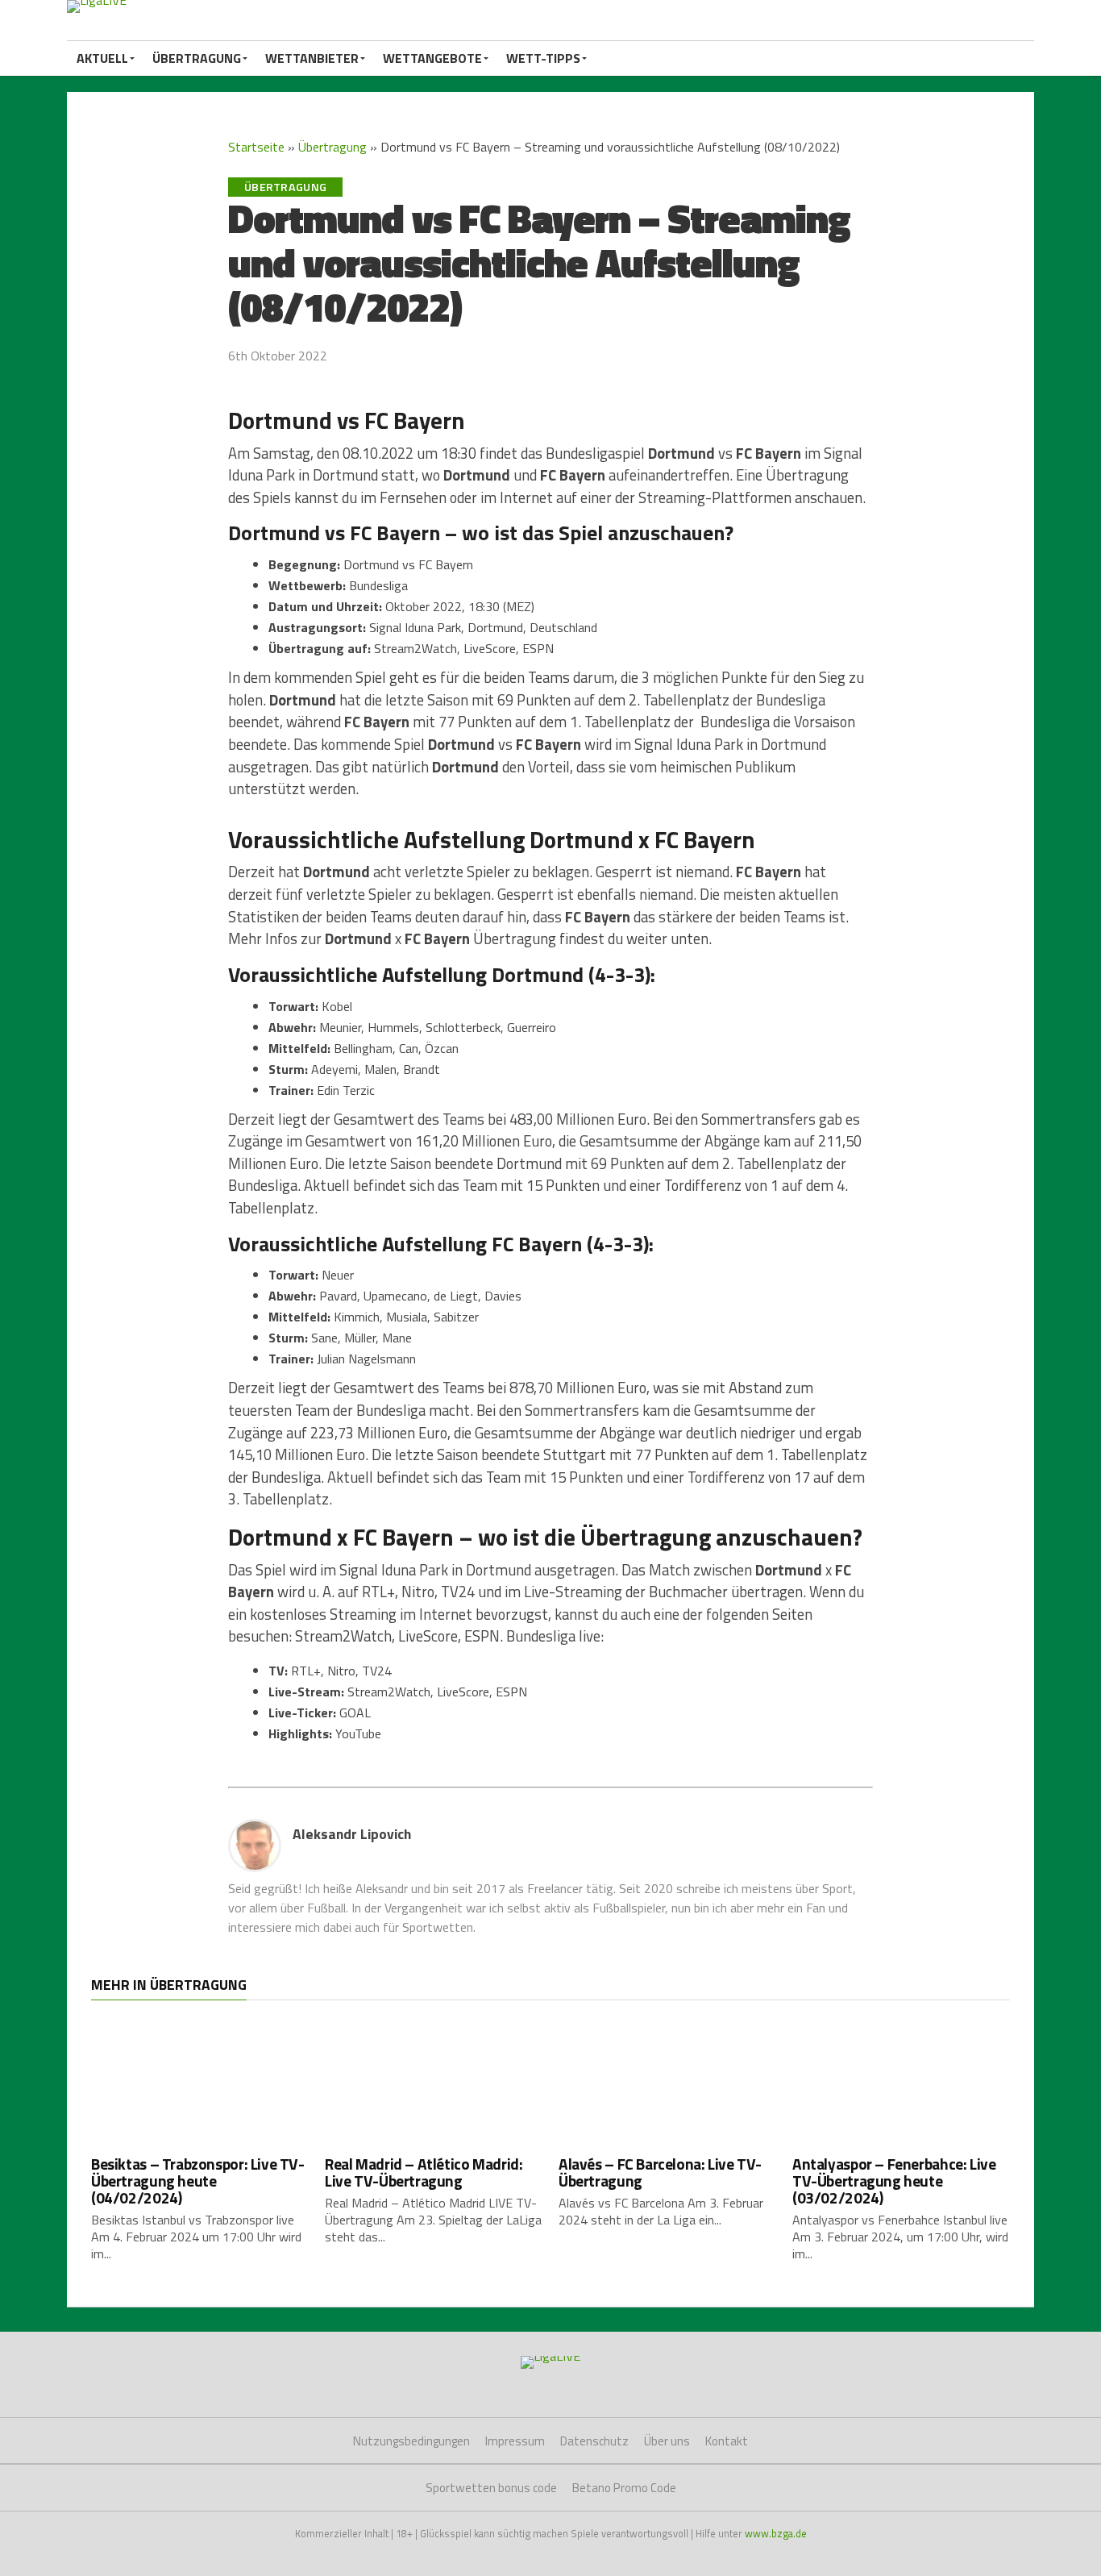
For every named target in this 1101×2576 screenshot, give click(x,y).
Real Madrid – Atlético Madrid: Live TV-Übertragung (424, 2172)
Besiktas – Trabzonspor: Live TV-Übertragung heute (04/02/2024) (198, 2181)
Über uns (667, 2441)
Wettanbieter (312, 58)
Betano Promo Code (624, 2488)
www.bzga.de (776, 2533)
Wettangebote (432, 58)
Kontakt (727, 2441)
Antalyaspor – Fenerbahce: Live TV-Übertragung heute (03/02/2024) (894, 2181)
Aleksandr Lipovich (352, 1834)
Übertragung (197, 58)
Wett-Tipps (543, 58)
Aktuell (102, 58)
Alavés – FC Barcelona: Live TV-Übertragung (660, 2172)
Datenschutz (594, 2441)
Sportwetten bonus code (491, 2488)
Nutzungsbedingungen (411, 2441)
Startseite (256, 147)
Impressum (515, 2441)
